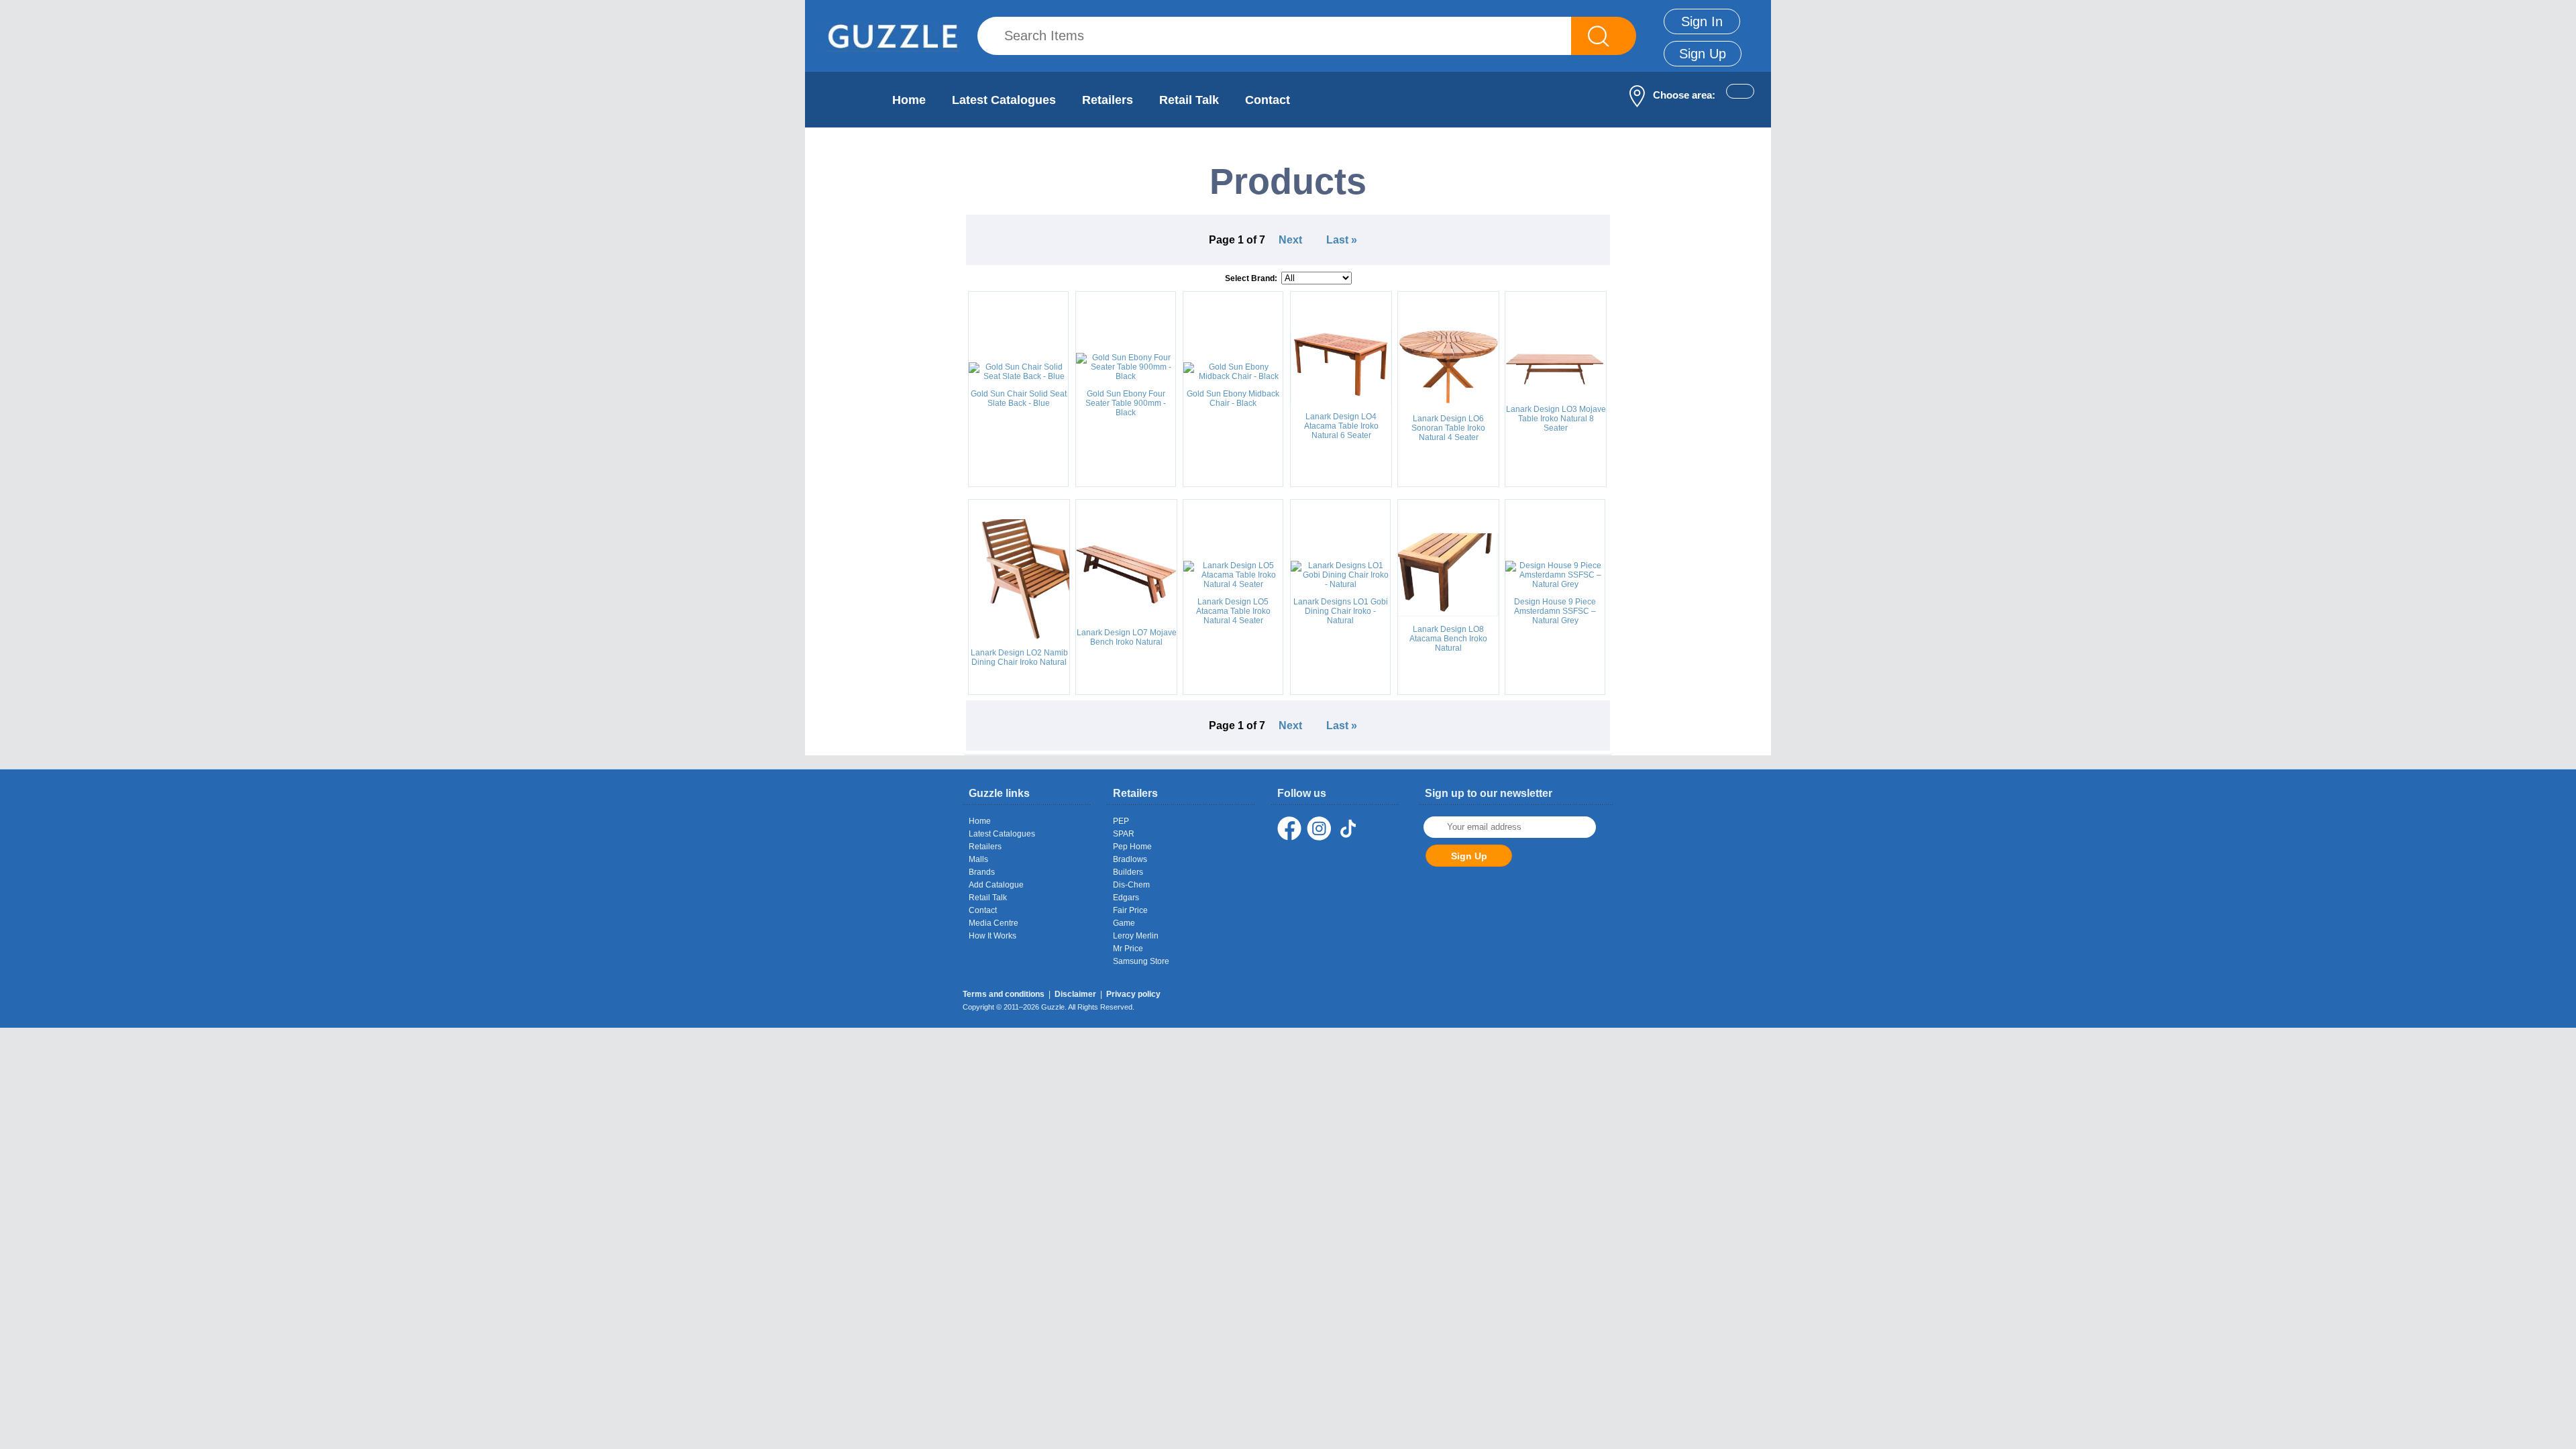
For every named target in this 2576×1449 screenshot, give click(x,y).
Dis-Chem (1131, 885)
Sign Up (1703, 54)
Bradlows (1130, 859)
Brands (982, 872)
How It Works (992, 936)
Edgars (1126, 898)
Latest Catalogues (1004, 100)
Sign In (1702, 21)
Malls (978, 859)
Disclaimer (1075, 994)
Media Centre (994, 923)
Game (1124, 923)
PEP (1121, 821)
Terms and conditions (1004, 994)
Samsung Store (1141, 961)
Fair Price (1130, 910)
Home (909, 100)
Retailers (1108, 100)
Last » (1342, 240)
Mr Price (1128, 949)
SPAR (1124, 834)
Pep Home (1132, 847)
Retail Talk (1189, 100)
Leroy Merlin (1136, 936)
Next (1290, 240)
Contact (1268, 100)
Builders (1128, 872)
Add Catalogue (996, 885)
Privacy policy (1133, 994)
